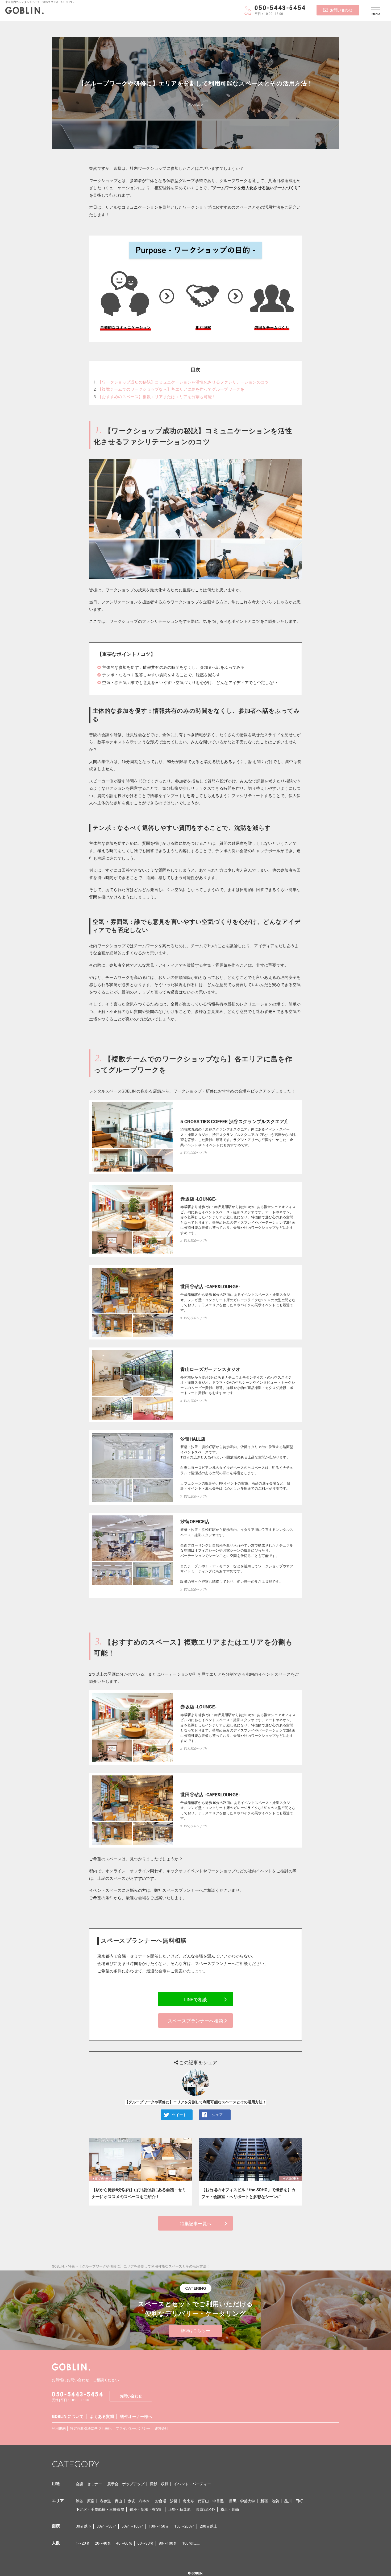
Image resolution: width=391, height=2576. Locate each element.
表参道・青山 (111, 2501)
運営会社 (161, 2428)
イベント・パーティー (192, 2484)
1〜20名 (83, 2543)
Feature (195, 104)
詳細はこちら (193, 2331)
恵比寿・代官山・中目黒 (203, 2501)
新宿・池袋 (270, 2501)
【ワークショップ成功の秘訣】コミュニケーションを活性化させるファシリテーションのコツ (183, 382)
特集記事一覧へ (196, 2224)
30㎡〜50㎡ (106, 2526)
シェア (217, 2115)
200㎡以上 (209, 2526)
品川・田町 (294, 2501)
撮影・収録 (159, 2484)
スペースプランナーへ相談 (195, 2021)
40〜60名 (124, 2543)
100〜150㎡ (159, 2526)
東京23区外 (206, 2509)
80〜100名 (168, 2543)
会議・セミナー (89, 2484)
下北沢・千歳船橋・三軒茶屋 (100, 2509)
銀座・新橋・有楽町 (146, 2509)
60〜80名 (145, 2543)
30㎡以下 (84, 2526)
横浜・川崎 (230, 2509)
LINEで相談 (195, 2000)
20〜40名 (103, 2543)
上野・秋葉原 (180, 2509)
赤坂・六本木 (139, 2501)
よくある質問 (102, 2417)
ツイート (179, 2115)
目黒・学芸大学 (242, 2501)
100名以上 (191, 2543)
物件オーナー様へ (136, 2417)
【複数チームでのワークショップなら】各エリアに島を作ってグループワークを (171, 389)
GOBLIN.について (68, 2417)
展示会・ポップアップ (126, 2484)
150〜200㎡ (184, 2526)
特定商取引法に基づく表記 (91, 2428)
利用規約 (59, 2428)
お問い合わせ (341, 10)
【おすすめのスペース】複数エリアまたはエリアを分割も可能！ (157, 397)
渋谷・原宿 (85, 2501)
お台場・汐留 (166, 2501)
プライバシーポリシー (133, 2428)
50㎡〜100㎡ (132, 2526)
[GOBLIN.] (24, 11)
